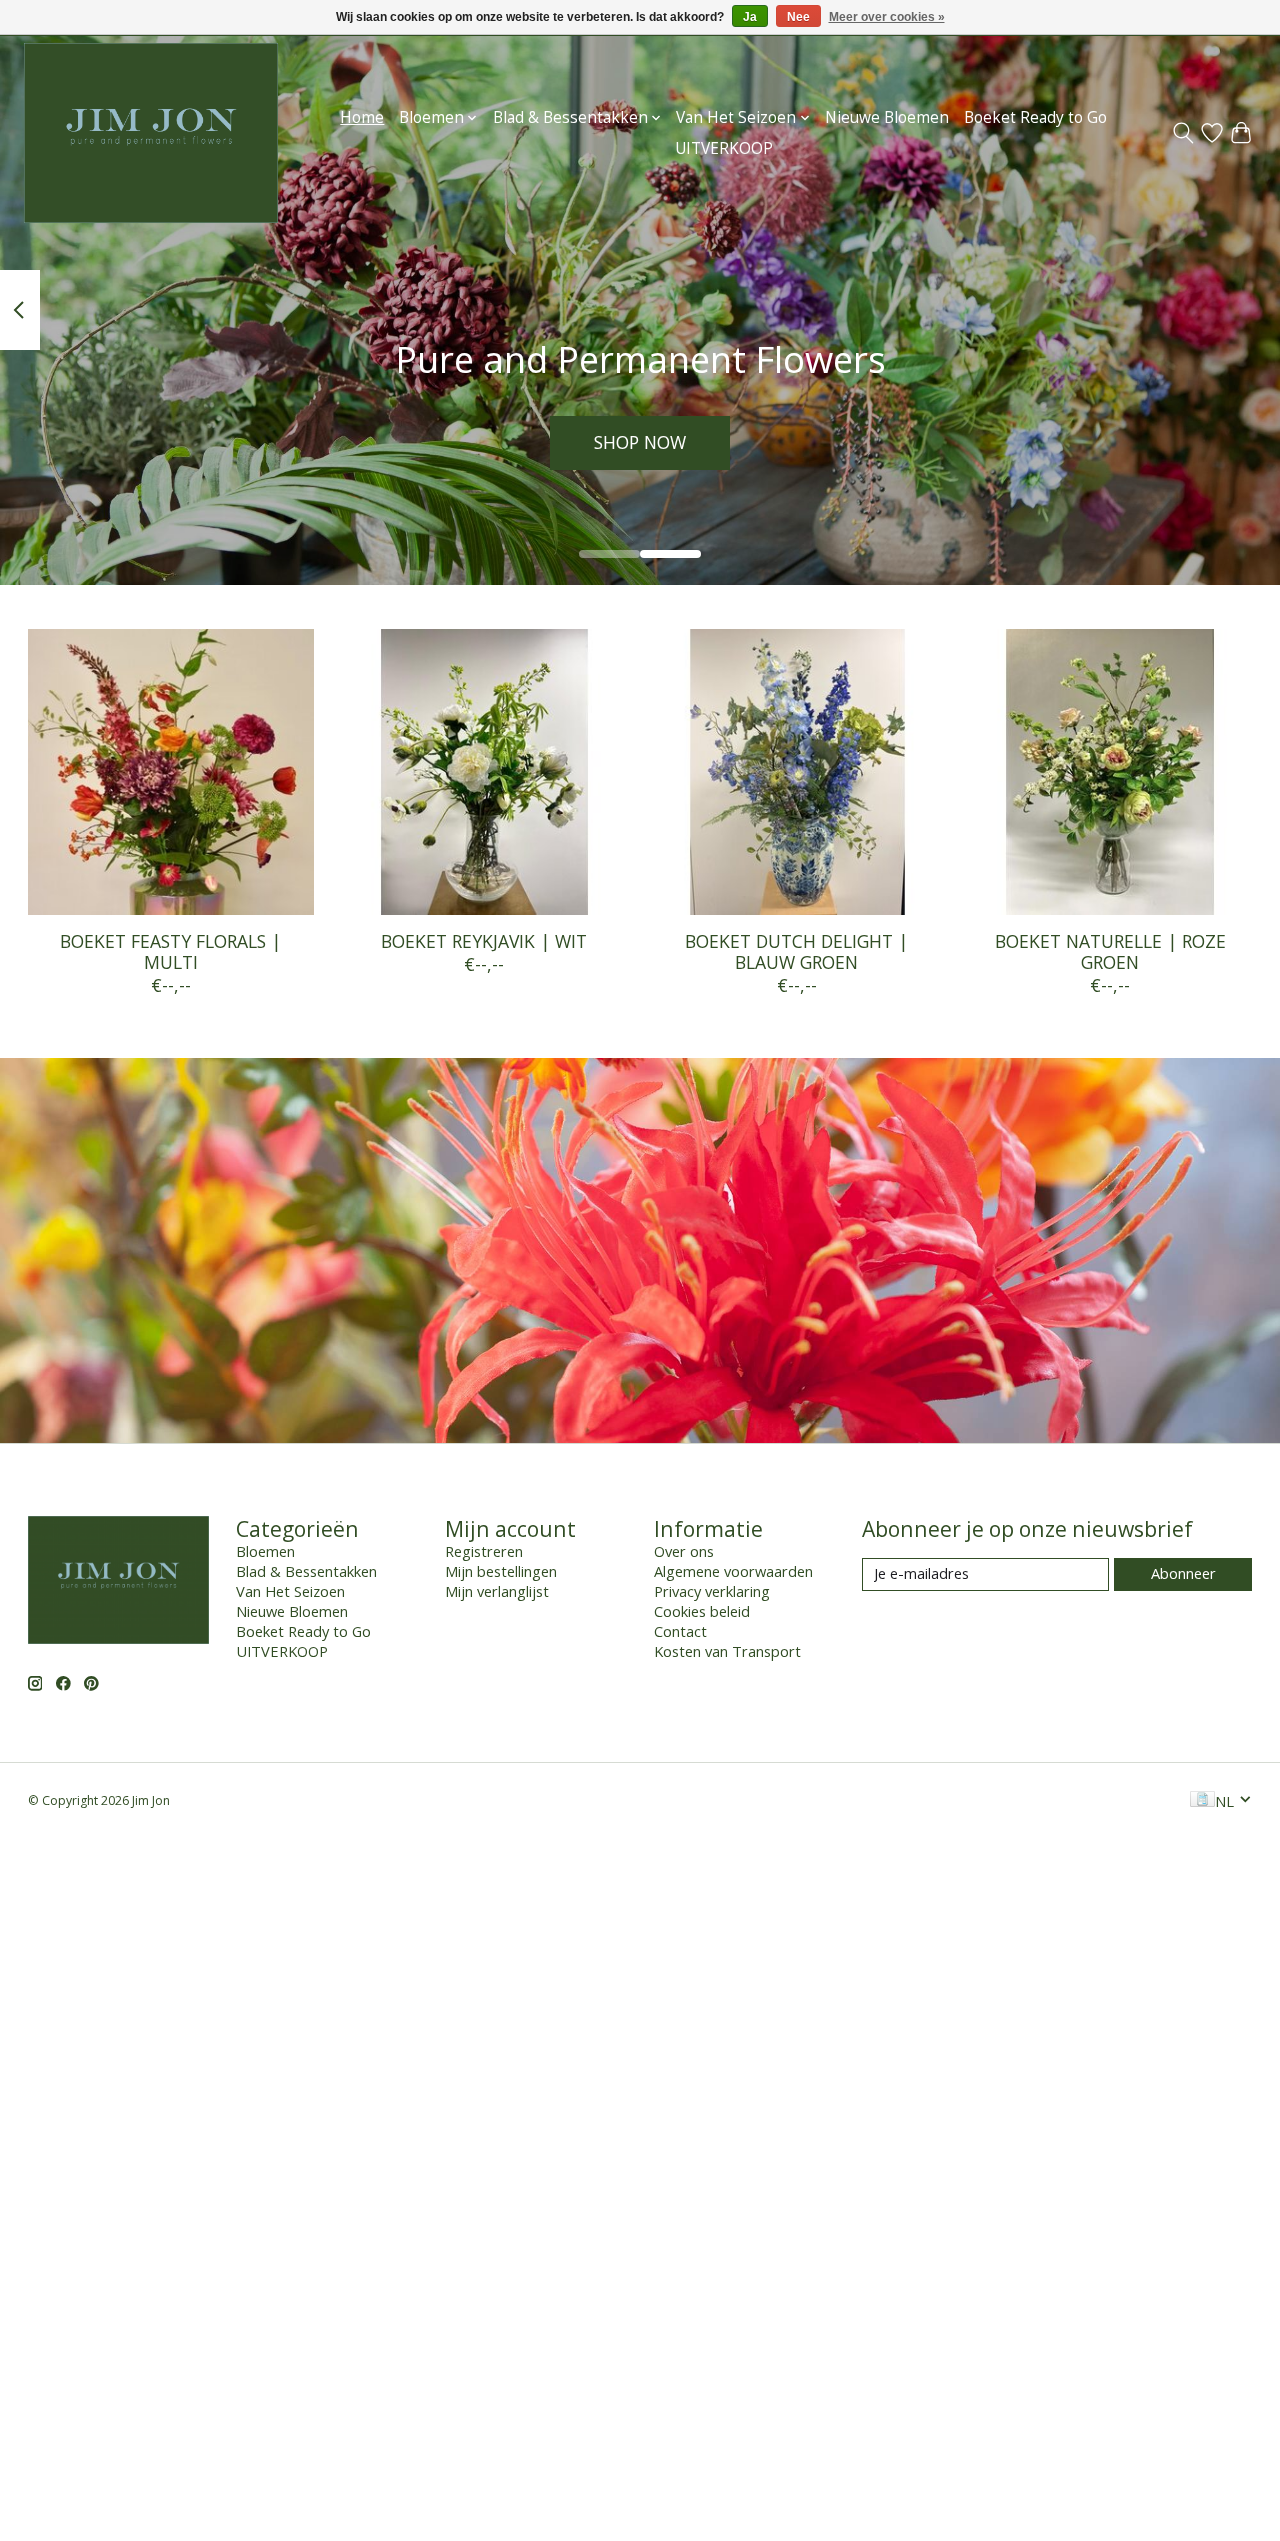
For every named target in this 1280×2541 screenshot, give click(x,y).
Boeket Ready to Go (1035, 117)
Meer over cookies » (887, 17)
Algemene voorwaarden (733, 1571)
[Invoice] (1202, 1801)
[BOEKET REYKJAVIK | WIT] (484, 772)
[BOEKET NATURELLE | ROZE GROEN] (1110, 772)
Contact (680, 1631)
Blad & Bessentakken (306, 1571)
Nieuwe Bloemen (887, 117)
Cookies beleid (702, 1611)
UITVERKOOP (724, 148)
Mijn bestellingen (501, 1571)
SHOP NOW (640, 442)
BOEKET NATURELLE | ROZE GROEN (1109, 951)
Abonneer (1183, 1573)
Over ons (684, 1551)
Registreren (484, 1551)
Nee (798, 17)
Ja (750, 17)
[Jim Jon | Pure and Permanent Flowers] (151, 133)
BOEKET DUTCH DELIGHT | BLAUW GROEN (796, 951)
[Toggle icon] (1183, 133)
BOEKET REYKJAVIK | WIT (483, 941)
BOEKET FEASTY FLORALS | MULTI (170, 951)
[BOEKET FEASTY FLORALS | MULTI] (171, 772)
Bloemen (265, 1551)
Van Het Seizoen (290, 1591)
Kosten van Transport (727, 1651)
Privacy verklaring (712, 1591)
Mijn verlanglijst (497, 1591)
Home (362, 117)
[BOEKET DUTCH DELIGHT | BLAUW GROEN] (797, 772)
